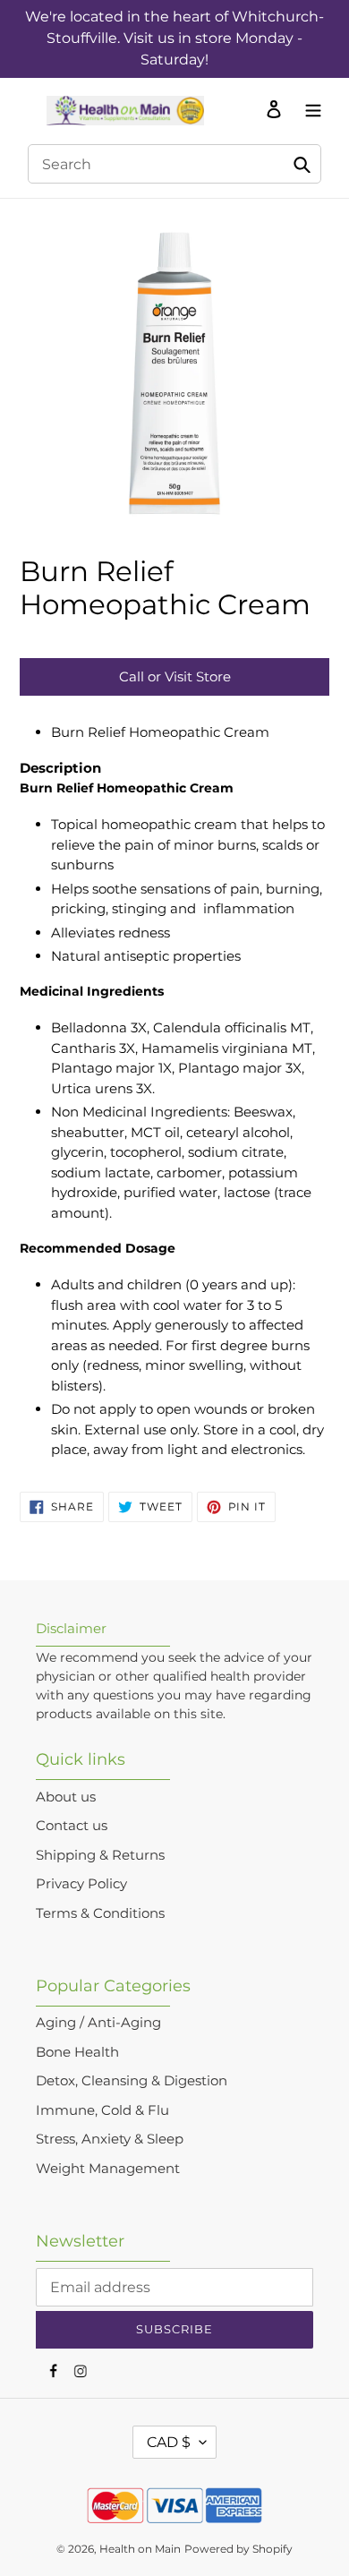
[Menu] (309, 108)
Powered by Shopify (238, 2549)
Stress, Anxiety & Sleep (110, 2139)
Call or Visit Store (175, 676)
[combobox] (174, 164)
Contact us (72, 1825)
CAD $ (169, 2442)
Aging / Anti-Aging (98, 2022)
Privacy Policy (81, 1883)
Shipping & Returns (100, 1855)
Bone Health (77, 2052)
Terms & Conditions (100, 1913)
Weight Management (108, 2168)
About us (66, 1797)
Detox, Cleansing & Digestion (132, 2080)
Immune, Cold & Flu (102, 2110)
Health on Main (140, 2549)
